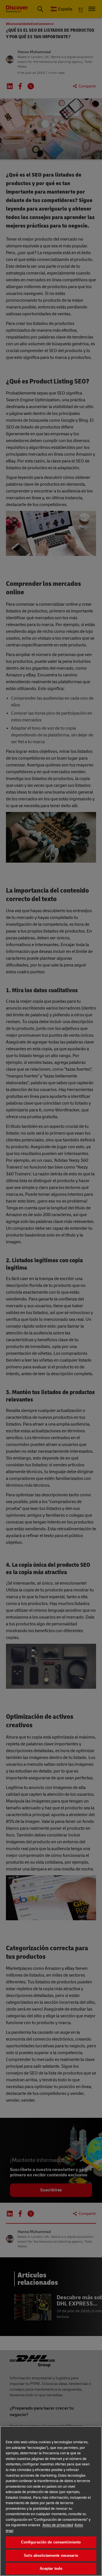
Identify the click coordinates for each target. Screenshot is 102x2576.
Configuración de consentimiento (51, 2542)
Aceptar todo (51, 2569)
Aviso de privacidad (58, 2525)
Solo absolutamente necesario (51, 2555)
